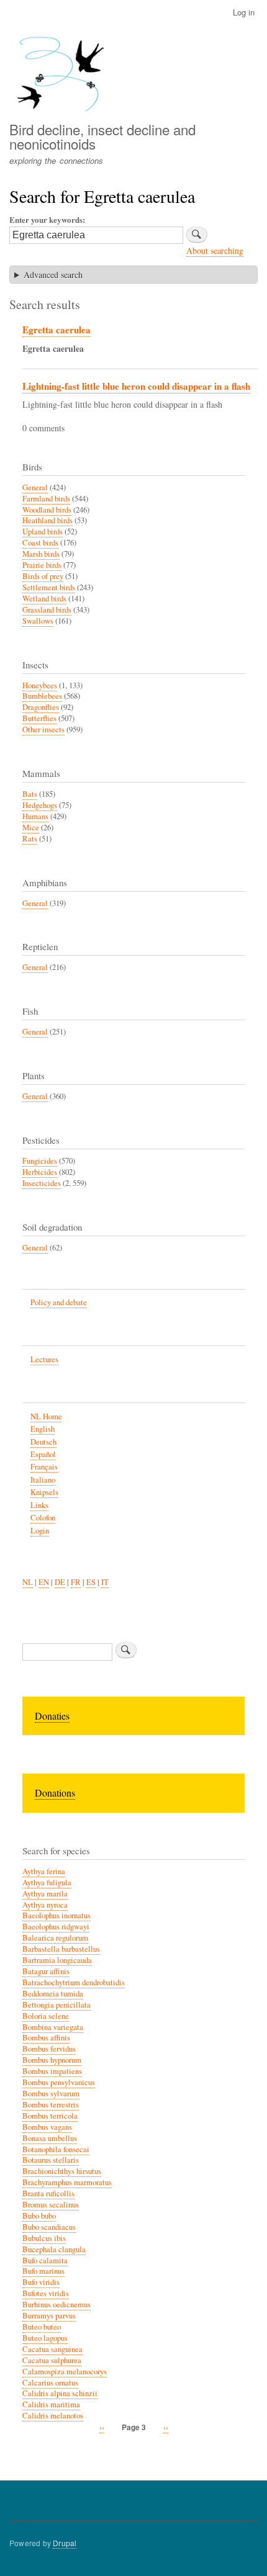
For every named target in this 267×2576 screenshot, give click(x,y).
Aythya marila (45, 1894)
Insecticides (42, 1183)
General (35, 487)
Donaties (52, 1716)
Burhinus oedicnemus (57, 2304)
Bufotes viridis (46, 2293)
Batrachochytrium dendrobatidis (74, 1982)
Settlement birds (49, 587)
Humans (35, 816)
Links (39, 1505)
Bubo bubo (39, 2216)
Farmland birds (46, 499)
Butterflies (39, 718)
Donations (55, 1793)
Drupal (65, 2543)
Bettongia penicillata (57, 2005)
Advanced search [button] (53, 275)
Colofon (43, 1518)
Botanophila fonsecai (56, 2149)
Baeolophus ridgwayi (56, 1927)
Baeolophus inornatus (57, 1915)
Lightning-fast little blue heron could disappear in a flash (136, 386)
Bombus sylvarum (51, 2094)
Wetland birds (44, 599)
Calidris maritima (51, 2404)
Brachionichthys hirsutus (62, 2171)
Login (40, 1531)
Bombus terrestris (51, 2105)
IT (105, 1582)
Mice (31, 828)
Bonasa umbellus (50, 2138)
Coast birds (40, 543)
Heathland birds (48, 520)
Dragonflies (41, 707)
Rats (30, 839)
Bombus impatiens (52, 2071)
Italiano (43, 1480)
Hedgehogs (40, 805)
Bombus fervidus (49, 2049)
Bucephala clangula (54, 2249)
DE (60, 1582)
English (43, 1429)
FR (76, 1582)
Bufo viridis (41, 2282)
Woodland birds (47, 510)
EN (44, 1582)
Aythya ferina (44, 1871)
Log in (244, 12)
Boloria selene (46, 2016)
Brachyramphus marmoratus (67, 2182)
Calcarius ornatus (50, 2383)
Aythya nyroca (45, 1905)
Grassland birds (47, 610)
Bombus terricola (50, 2116)
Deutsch (43, 1442)
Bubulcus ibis (44, 2238)
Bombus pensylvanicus (59, 2082)
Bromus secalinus (51, 2205)
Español (43, 1454)
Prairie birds (42, 565)
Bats (30, 794)
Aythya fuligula (47, 1883)
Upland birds (43, 532)
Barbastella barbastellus (61, 1949)
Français (44, 1467)
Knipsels (44, 1492)
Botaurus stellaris (51, 2160)
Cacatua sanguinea (52, 2349)
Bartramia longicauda (57, 1960)
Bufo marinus (43, 2271)
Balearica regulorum (55, 1938)
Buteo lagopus (45, 2338)
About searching (215, 250)
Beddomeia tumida (53, 1994)
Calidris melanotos (53, 2416)
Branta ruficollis (48, 2193)
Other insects (43, 729)
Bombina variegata (53, 2027)
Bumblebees (42, 696)
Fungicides (40, 1161)
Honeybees (40, 685)
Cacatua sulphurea (52, 2360)
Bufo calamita (45, 2260)
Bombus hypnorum (52, 2060)
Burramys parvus (49, 2316)
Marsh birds (41, 554)
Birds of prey (43, 576)
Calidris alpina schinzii (60, 2393)
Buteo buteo (42, 2327)
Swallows (38, 621)
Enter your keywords (46, 219)
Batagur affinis (46, 1971)
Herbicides (40, 1172)
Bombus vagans (47, 2127)
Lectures (44, 1359)
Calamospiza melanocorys (65, 2372)
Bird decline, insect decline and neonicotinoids (102, 136)
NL (28, 1582)
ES (91, 1582)
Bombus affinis (46, 2038)
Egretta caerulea (57, 330)
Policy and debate (59, 1302)
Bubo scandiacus (49, 2227)
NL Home (46, 1416)
